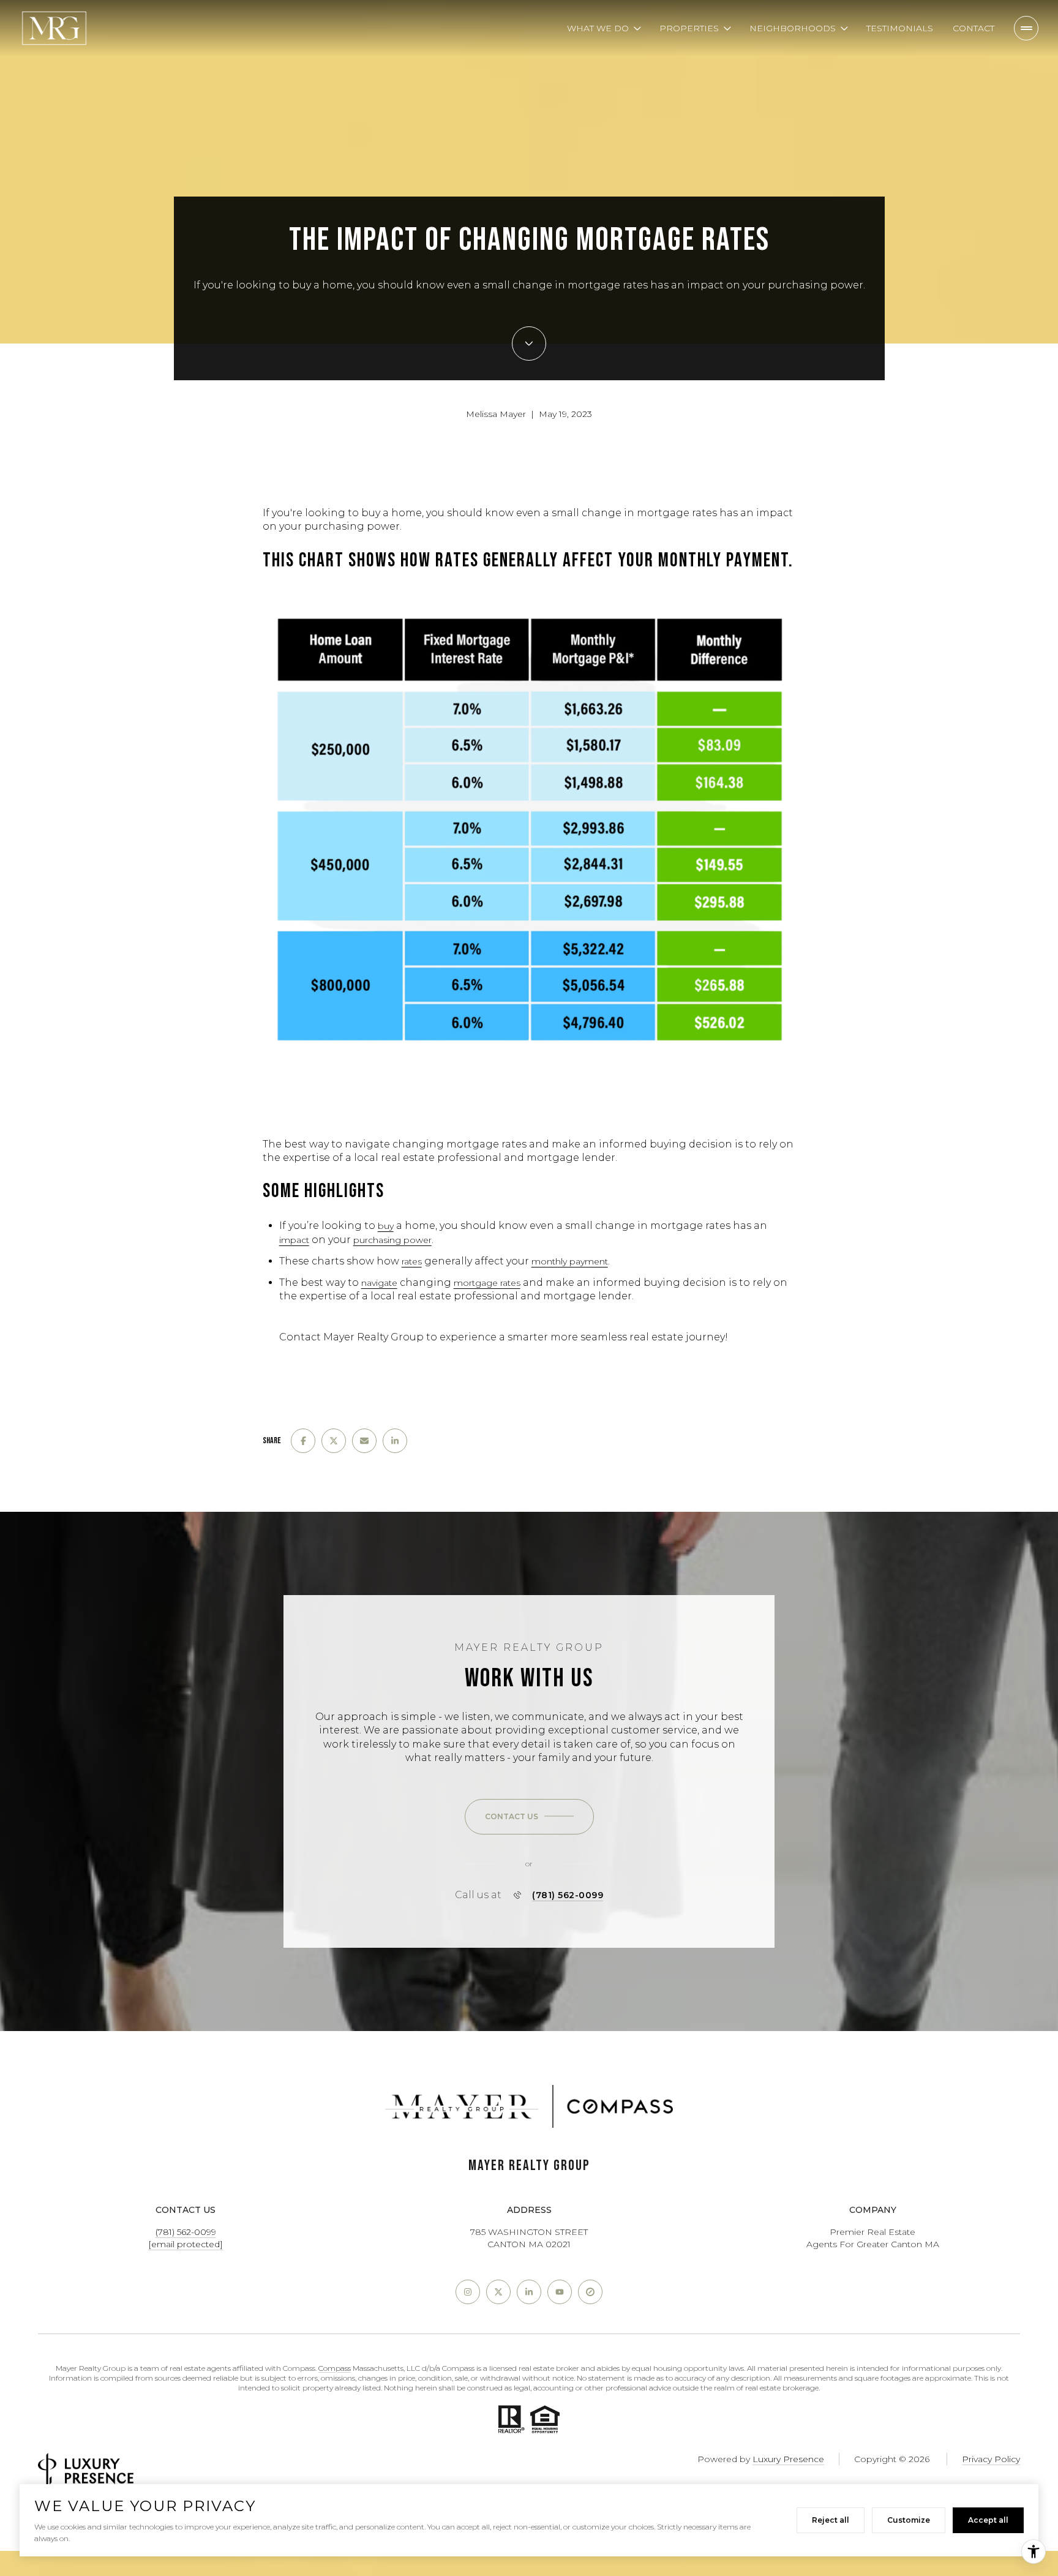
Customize (909, 2520)
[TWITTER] (498, 2292)
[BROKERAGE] (590, 2292)
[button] (529, 1817)
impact (294, 1240)
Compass (335, 2368)
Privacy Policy (991, 2459)
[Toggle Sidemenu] (1026, 28)
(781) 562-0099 (568, 1895)
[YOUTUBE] (560, 2292)
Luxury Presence (788, 2459)
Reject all (831, 2520)
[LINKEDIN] (529, 2292)
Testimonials (900, 28)
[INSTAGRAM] (468, 2292)
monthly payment (570, 1261)
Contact (974, 28)
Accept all (988, 2520)
